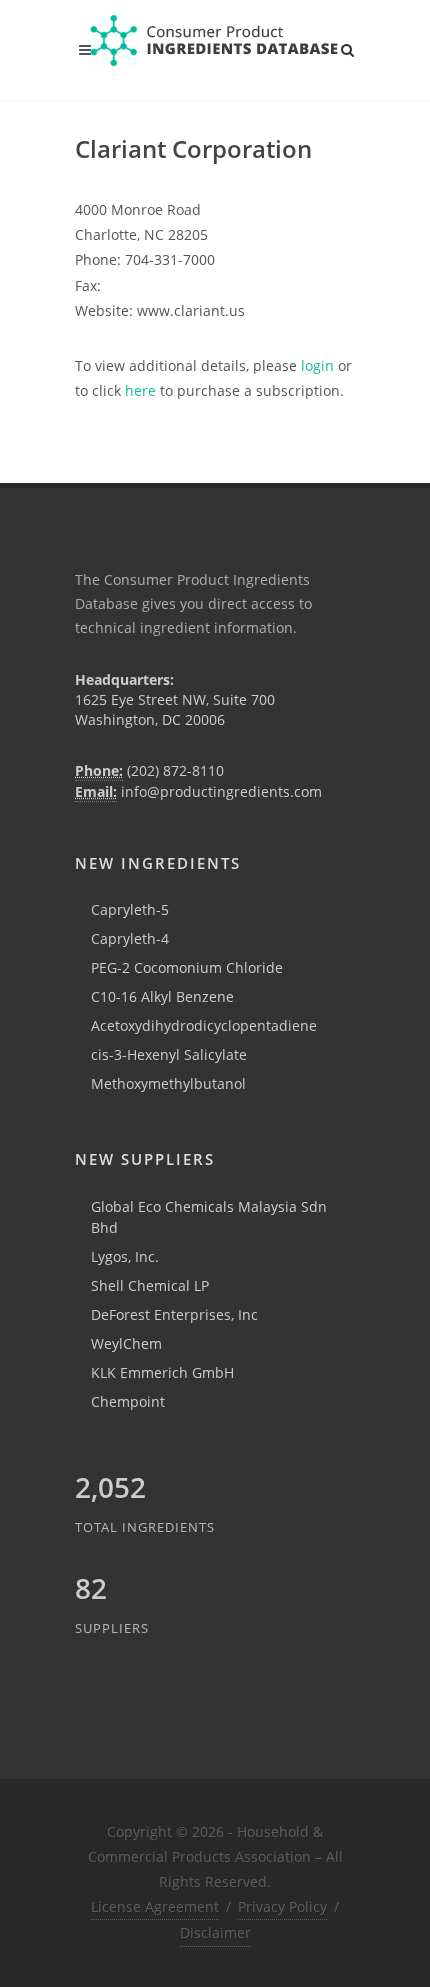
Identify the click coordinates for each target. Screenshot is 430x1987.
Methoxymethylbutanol (168, 1083)
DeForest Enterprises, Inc (174, 1314)
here (140, 390)
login (317, 365)
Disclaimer (215, 1932)
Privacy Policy (282, 1906)
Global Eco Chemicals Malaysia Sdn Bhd (209, 1217)
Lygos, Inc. (125, 1256)
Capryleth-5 (130, 909)
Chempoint (128, 1401)
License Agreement (155, 1906)
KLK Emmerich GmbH (162, 1372)
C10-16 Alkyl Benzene (162, 996)
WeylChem (126, 1343)
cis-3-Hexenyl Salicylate (169, 1054)
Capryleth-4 (130, 938)
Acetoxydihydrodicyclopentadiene (204, 1025)
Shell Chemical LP (150, 1285)
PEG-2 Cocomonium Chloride (187, 967)
